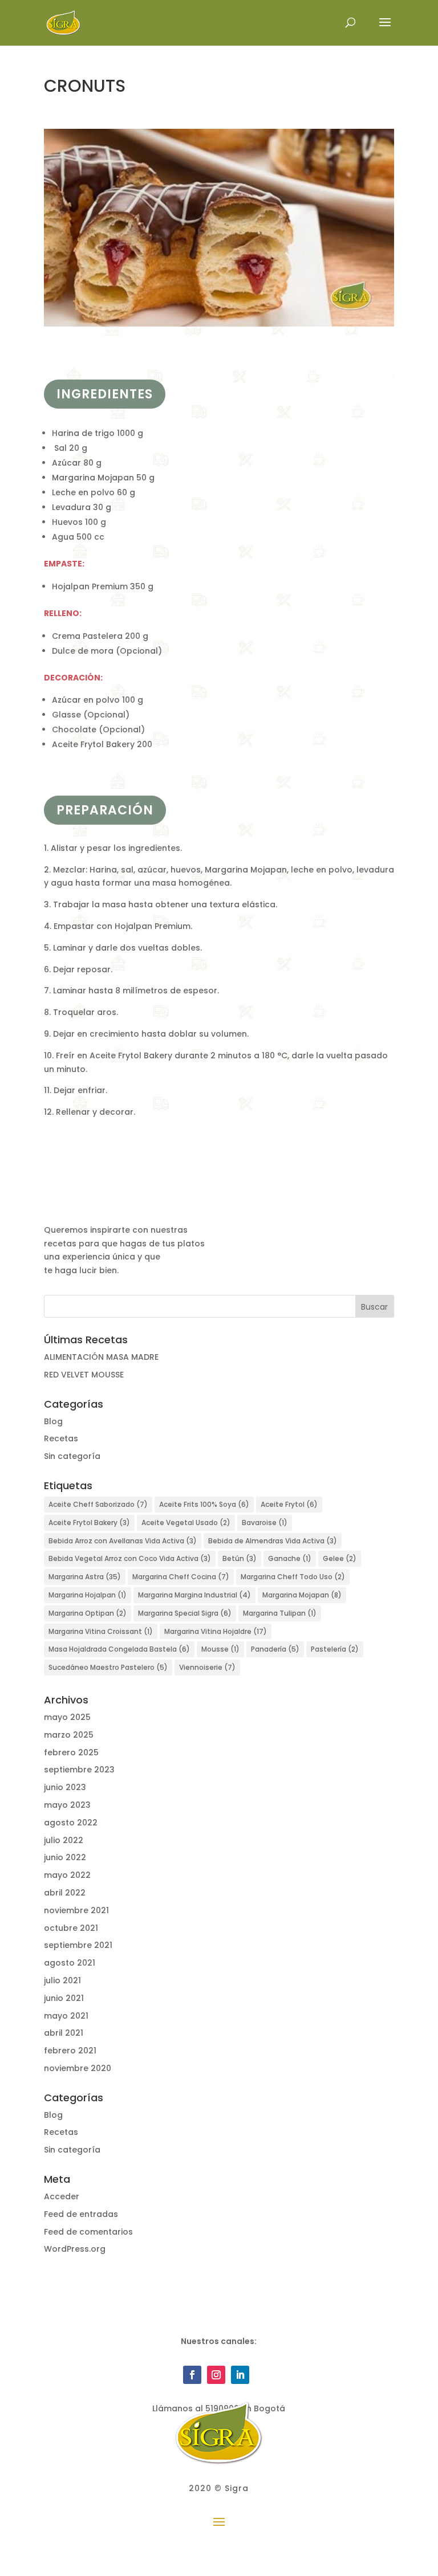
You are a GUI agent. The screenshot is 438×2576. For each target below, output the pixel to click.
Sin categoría (72, 1456)
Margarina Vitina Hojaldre (216, 1631)
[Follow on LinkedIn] (240, 2375)
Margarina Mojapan (302, 1595)
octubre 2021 (71, 1928)
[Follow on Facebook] (192, 2375)
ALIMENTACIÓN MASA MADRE (101, 1357)
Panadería (275, 1649)
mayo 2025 (67, 1717)
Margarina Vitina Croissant (101, 1631)
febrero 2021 (70, 2051)
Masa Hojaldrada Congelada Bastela (119, 1649)
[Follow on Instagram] (216, 2375)
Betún (240, 1558)
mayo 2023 (67, 1805)
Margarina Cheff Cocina (181, 1577)
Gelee (340, 1558)
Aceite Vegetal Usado (186, 1523)
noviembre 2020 (78, 2068)
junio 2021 (64, 1998)
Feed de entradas (81, 2214)
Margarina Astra (85, 1577)
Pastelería (335, 1649)
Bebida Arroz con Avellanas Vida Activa (123, 1541)
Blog (53, 1421)
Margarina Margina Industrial (194, 1595)
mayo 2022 (67, 1875)
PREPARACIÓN (105, 810)
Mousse (220, 1649)
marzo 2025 (69, 1735)
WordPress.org (75, 2249)
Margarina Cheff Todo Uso (293, 1577)
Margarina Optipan (88, 1613)
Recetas (61, 1438)
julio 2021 (62, 1980)
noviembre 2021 (76, 1910)
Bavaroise (265, 1523)
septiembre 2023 (79, 1770)
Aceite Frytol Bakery (89, 1523)
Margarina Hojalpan (88, 1595)
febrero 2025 (71, 1752)
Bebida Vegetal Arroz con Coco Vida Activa (130, 1558)
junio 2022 (65, 1857)
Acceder (62, 2196)
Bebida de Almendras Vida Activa (273, 1541)
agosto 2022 (71, 1823)
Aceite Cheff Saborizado (98, 1504)
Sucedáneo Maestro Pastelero (108, 1667)
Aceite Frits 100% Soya (204, 1504)
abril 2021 (64, 2033)
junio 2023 (65, 1787)
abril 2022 (65, 1893)
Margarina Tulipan (280, 1613)
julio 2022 (64, 1840)
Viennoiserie (207, 1667)
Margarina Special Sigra (185, 1613)
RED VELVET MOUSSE (84, 1375)
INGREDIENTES (105, 394)
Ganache (290, 1558)
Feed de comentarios (88, 2232)
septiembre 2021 (78, 1945)
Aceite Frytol (289, 1504)
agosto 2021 (70, 1963)
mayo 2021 (66, 2016)
